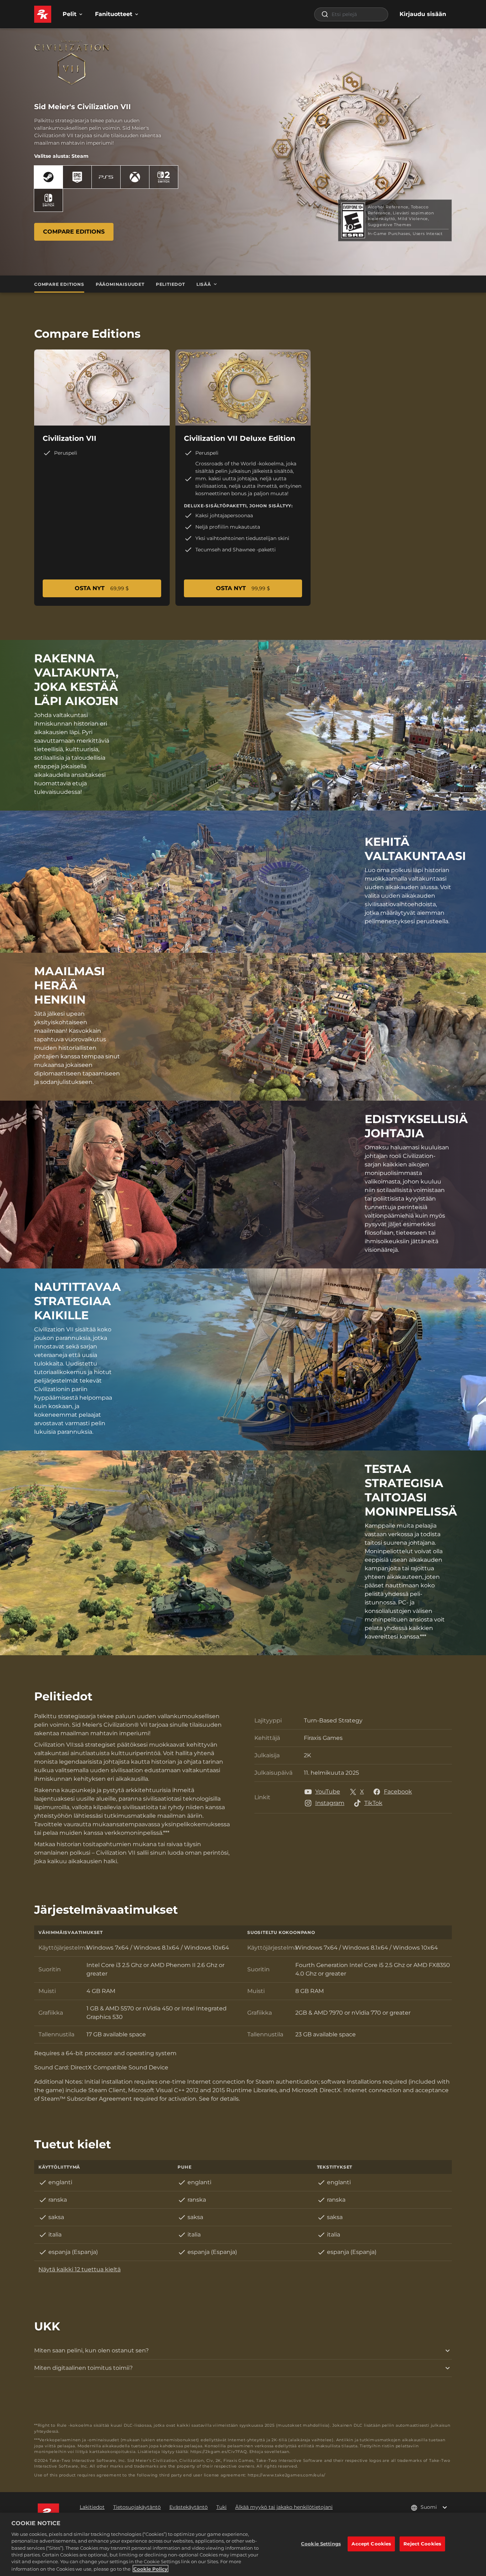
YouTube (328, 1792)
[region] (243, 2544)
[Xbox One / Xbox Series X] (135, 177)
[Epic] (77, 177)
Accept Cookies (371, 2544)
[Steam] (48, 177)
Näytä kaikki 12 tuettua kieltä (80, 2269)
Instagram (330, 1803)
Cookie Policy (150, 2569)
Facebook (398, 1792)
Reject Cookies (422, 2544)
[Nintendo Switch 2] (164, 177)
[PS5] (106, 177)
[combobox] (351, 14)
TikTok (373, 1803)
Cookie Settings (321, 2544)
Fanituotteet (114, 14)
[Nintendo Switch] (48, 200)
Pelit (70, 14)
